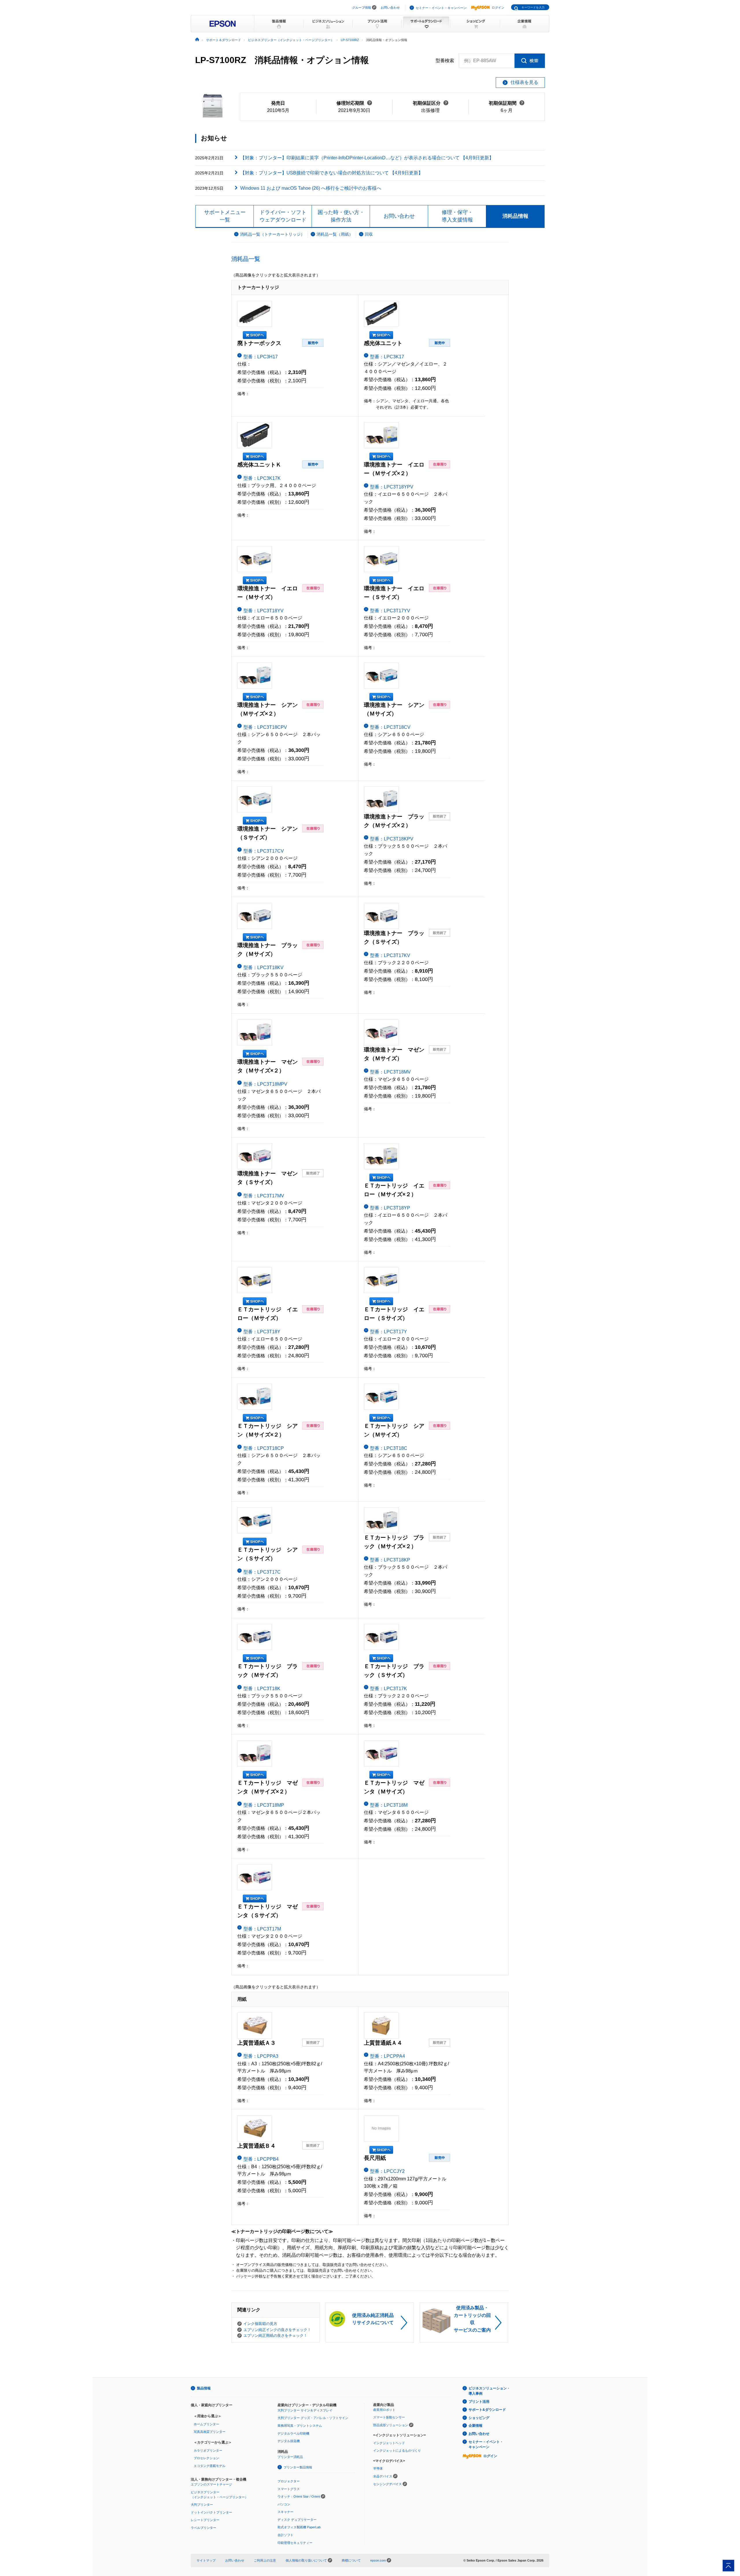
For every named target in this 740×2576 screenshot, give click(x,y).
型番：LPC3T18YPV (392, 487)
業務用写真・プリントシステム (300, 2426)
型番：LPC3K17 (387, 357)
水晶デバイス (383, 2476)
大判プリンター (202, 2505)
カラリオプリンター (208, 2450)
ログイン (498, 8)
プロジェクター (289, 2481)
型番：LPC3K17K (262, 478)
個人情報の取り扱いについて (307, 2560)
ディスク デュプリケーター (297, 2520)
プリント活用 (479, 2402)
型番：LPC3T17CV (264, 851)
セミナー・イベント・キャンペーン (441, 8)
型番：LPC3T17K (388, 1689)
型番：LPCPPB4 (261, 2159)
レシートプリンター (205, 2520)
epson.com (378, 2560)
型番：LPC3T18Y (262, 1332)
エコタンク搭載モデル (210, 2466)
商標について (351, 2560)
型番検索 (445, 61)
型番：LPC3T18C (389, 1448)
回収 (369, 234)
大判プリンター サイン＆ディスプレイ (305, 2410)
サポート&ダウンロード (487, 2410)
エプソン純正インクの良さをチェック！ (277, 2330)
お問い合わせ (390, 8)
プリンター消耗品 (290, 2457)
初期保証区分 (431, 103)
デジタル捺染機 (289, 2441)
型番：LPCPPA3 (261, 2056)
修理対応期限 (354, 103)
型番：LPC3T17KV (390, 955)
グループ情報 (362, 8)
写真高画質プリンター (210, 2432)
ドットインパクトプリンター (211, 2512)
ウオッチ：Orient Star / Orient (299, 2496)
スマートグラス (289, 2489)
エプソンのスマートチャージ (211, 2484)
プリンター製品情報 (298, 2467)
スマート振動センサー (389, 2417)
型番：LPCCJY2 (387, 2171)
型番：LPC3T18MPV (265, 1084)
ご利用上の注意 (265, 2560)
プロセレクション (206, 2458)
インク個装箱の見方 (260, 2324)
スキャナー (285, 2512)
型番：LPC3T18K (262, 1689)
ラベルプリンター (203, 2528)
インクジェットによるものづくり (397, 2450)
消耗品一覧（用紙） (335, 234)
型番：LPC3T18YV (263, 611)
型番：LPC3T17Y (388, 1332)
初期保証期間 (507, 103)
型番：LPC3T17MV (264, 1196)
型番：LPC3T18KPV (392, 839)
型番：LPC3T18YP (390, 1208)
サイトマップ (206, 2560)
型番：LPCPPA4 (387, 2056)
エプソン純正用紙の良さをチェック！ (275, 2336)
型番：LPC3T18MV (390, 1072)
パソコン (284, 2504)
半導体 (378, 2468)
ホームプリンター (206, 2424)
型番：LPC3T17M (262, 1929)
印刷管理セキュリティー (295, 2543)
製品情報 (204, 2388)
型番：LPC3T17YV (390, 611)
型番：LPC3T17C (262, 1572)
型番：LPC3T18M (389, 1805)
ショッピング (479, 2418)
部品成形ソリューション (391, 2425)
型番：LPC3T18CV (390, 727)
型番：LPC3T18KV (263, 968)
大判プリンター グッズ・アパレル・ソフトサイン (313, 2418)
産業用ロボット (384, 2410)
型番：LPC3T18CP (264, 1448)
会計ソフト (285, 2535)
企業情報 (476, 2426)
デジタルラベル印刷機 (293, 2433)
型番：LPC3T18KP (390, 1560)
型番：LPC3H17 (261, 357)
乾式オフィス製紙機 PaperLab (299, 2527)
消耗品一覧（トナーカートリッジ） (272, 234)
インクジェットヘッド (389, 2443)
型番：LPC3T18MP (264, 1805)
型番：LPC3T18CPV (265, 727)
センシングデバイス (387, 2484)
